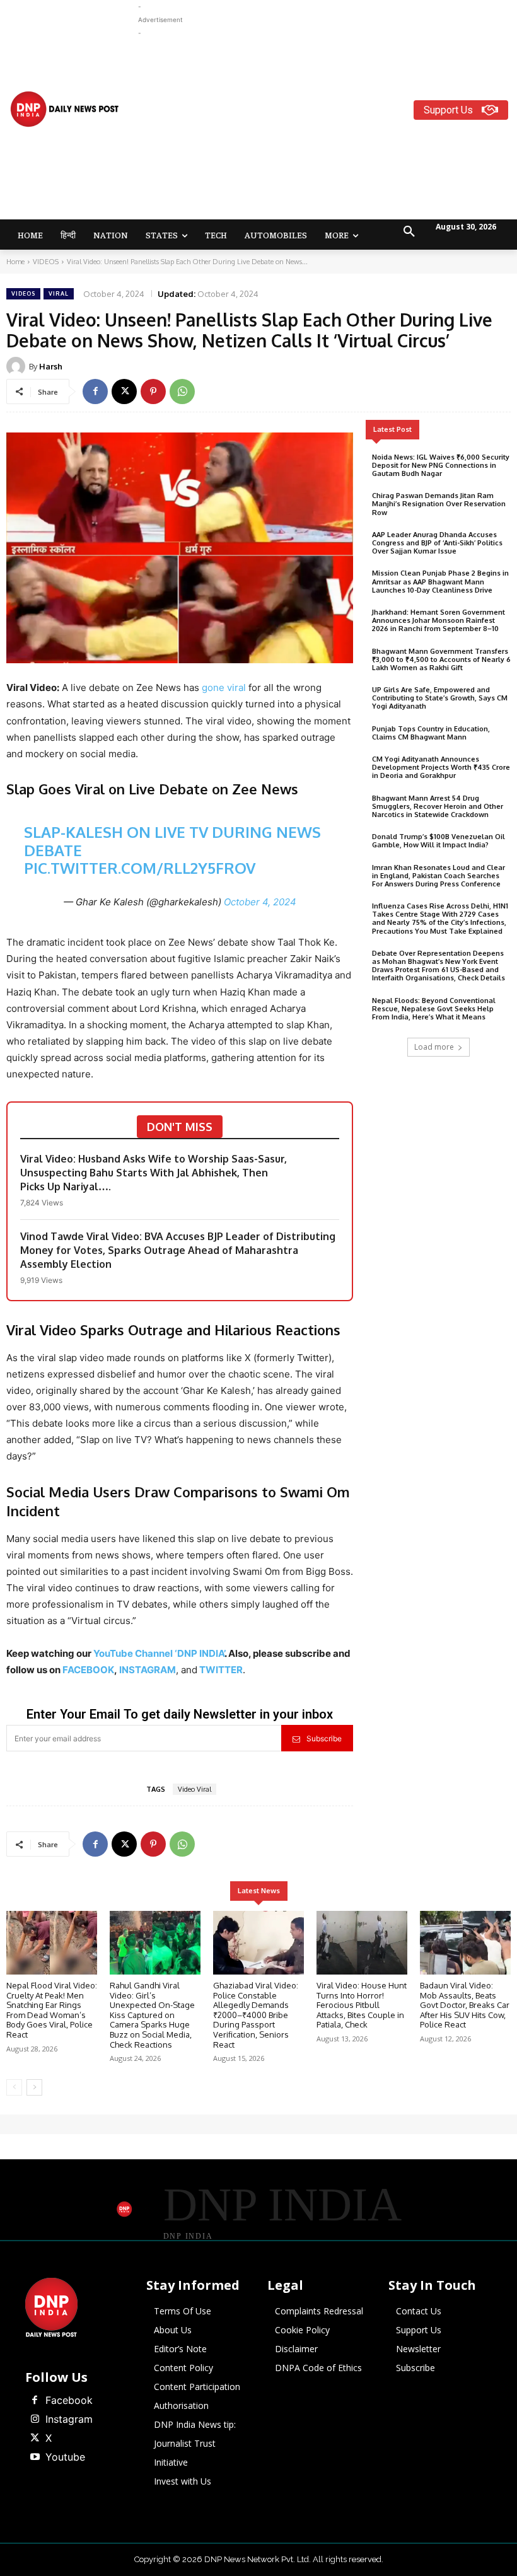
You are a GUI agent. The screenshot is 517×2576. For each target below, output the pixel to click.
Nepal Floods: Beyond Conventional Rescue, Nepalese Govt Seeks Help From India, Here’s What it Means (434, 1009)
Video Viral (195, 1789)
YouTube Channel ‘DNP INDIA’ (159, 1653)
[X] (124, 392)
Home (15, 262)
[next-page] (34, 2087)
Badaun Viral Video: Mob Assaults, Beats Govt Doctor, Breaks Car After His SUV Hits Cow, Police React (465, 2005)
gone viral (224, 688)
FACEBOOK (88, 1670)
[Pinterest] (153, 392)
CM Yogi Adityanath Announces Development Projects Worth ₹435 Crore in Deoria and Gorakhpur (441, 767)
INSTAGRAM (148, 1670)
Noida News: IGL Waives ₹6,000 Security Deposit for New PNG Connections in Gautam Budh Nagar (441, 465)
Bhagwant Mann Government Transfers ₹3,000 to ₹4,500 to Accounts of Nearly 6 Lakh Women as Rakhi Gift (441, 659)
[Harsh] (18, 366)
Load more (434, 1047)
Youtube (65, 2457)
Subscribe (324, 1738)
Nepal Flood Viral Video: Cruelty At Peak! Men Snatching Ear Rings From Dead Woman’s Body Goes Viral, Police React (52, 2010)
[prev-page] (14, 2087)
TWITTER (221, 1670)
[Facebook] (95, 392)
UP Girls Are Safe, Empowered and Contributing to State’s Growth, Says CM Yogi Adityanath (440, 698)
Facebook (69, 2400)
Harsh (51, 366)
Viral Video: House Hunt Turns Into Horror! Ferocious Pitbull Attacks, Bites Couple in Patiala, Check (362, 2005)
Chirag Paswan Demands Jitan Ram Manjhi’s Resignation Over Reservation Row (439, 504)
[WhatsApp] (182, 392)
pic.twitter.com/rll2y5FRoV (140, 868)
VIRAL (59, 293)
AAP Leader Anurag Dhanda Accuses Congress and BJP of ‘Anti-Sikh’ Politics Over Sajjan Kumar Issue (437, 543)
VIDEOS (46, 262)
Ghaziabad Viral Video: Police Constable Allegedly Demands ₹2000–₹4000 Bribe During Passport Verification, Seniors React (256, 2015)
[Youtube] (35, 2457)
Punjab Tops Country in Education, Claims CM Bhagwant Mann (431, 733)
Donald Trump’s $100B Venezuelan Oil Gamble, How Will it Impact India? (439, 841)
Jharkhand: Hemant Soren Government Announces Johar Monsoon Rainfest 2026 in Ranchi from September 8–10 (439, 620)
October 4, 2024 (260, 902)
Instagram (69, 2419)
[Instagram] (35, 2420)
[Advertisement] (328, 128)
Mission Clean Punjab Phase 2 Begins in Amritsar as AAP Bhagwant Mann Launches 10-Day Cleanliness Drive (440, 581)
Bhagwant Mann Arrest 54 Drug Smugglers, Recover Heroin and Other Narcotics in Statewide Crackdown (438, 806)
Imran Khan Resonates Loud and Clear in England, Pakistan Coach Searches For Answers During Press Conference (439, 876)
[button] (409, 232)
